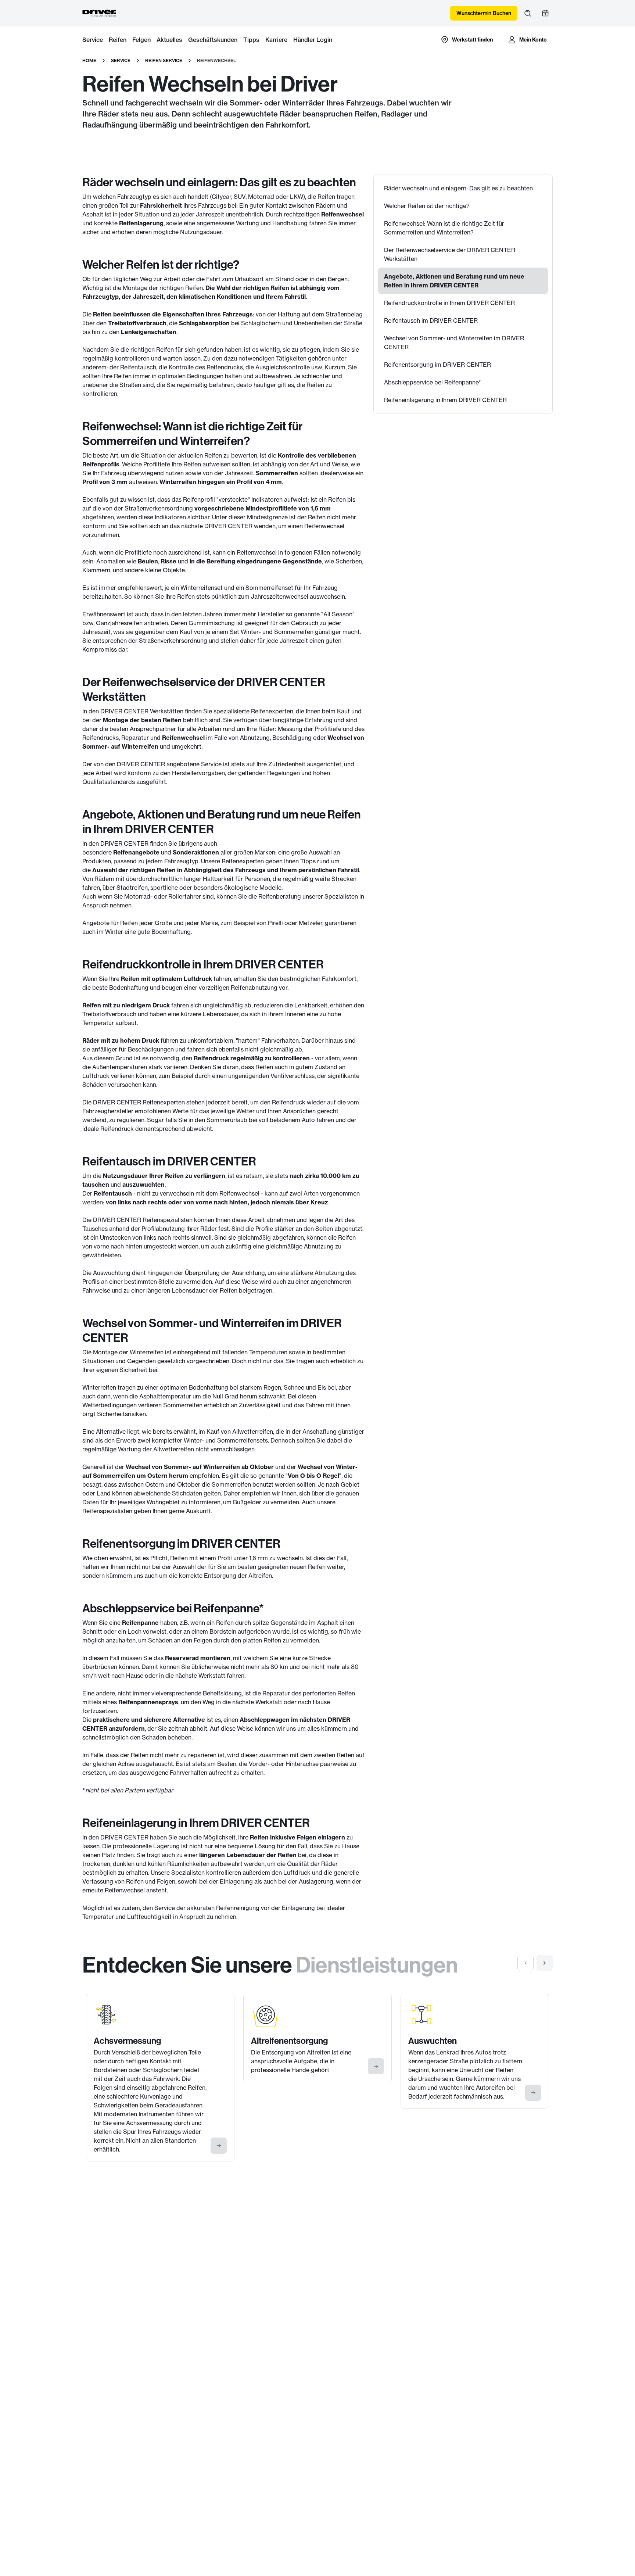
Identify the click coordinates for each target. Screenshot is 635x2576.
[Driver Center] (100, 13)
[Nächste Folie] (545, 1963)
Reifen (118, 40)
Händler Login (313, 40)
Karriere (276, 40)
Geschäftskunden (213, 40)
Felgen (141, 40)
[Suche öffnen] (528, 13)
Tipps (251, 40)
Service (93, 40)
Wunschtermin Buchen (484, 13)
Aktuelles (169, 40)
